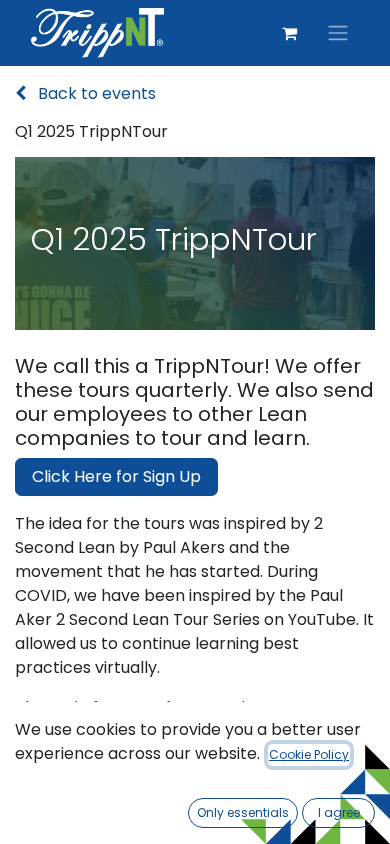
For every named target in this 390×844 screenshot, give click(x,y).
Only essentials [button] (243, 812)
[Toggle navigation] (338, 33)
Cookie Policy (309, 754)
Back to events (95, 93)
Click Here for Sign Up (116, 476)
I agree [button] (339, 812)
